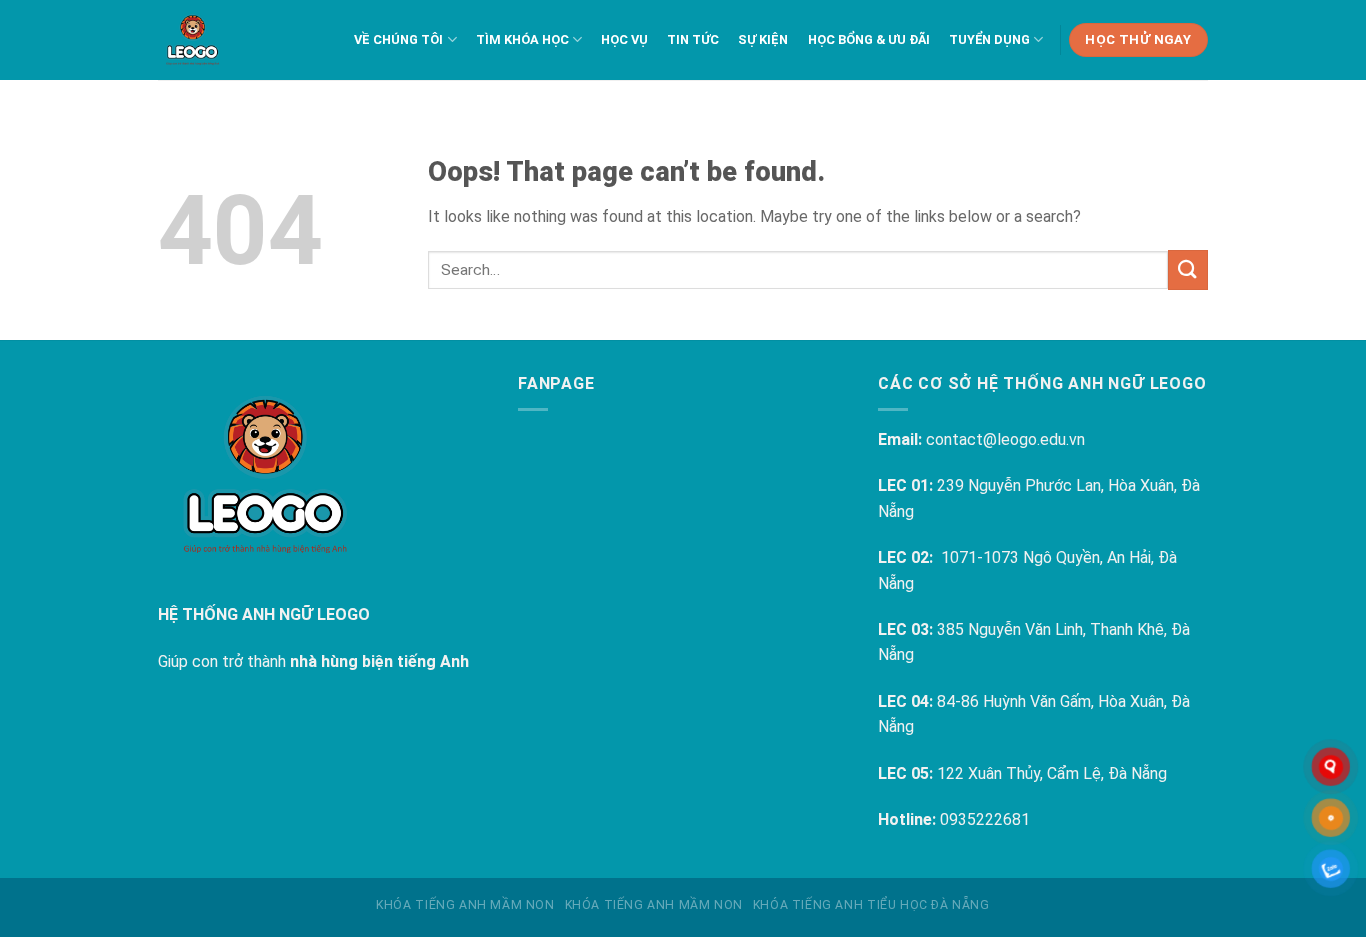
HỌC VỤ (624, 39)
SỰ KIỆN (763, 39)
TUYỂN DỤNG (989, 39)
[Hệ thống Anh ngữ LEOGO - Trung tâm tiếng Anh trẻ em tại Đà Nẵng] (192, 40)
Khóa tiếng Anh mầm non (465, 905)
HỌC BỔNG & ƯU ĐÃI (869, 39)
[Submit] (1188, 269)
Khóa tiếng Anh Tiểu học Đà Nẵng (871, 905)
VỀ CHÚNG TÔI (398, 39)
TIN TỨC (693, 39)
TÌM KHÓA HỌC (522, 39)
